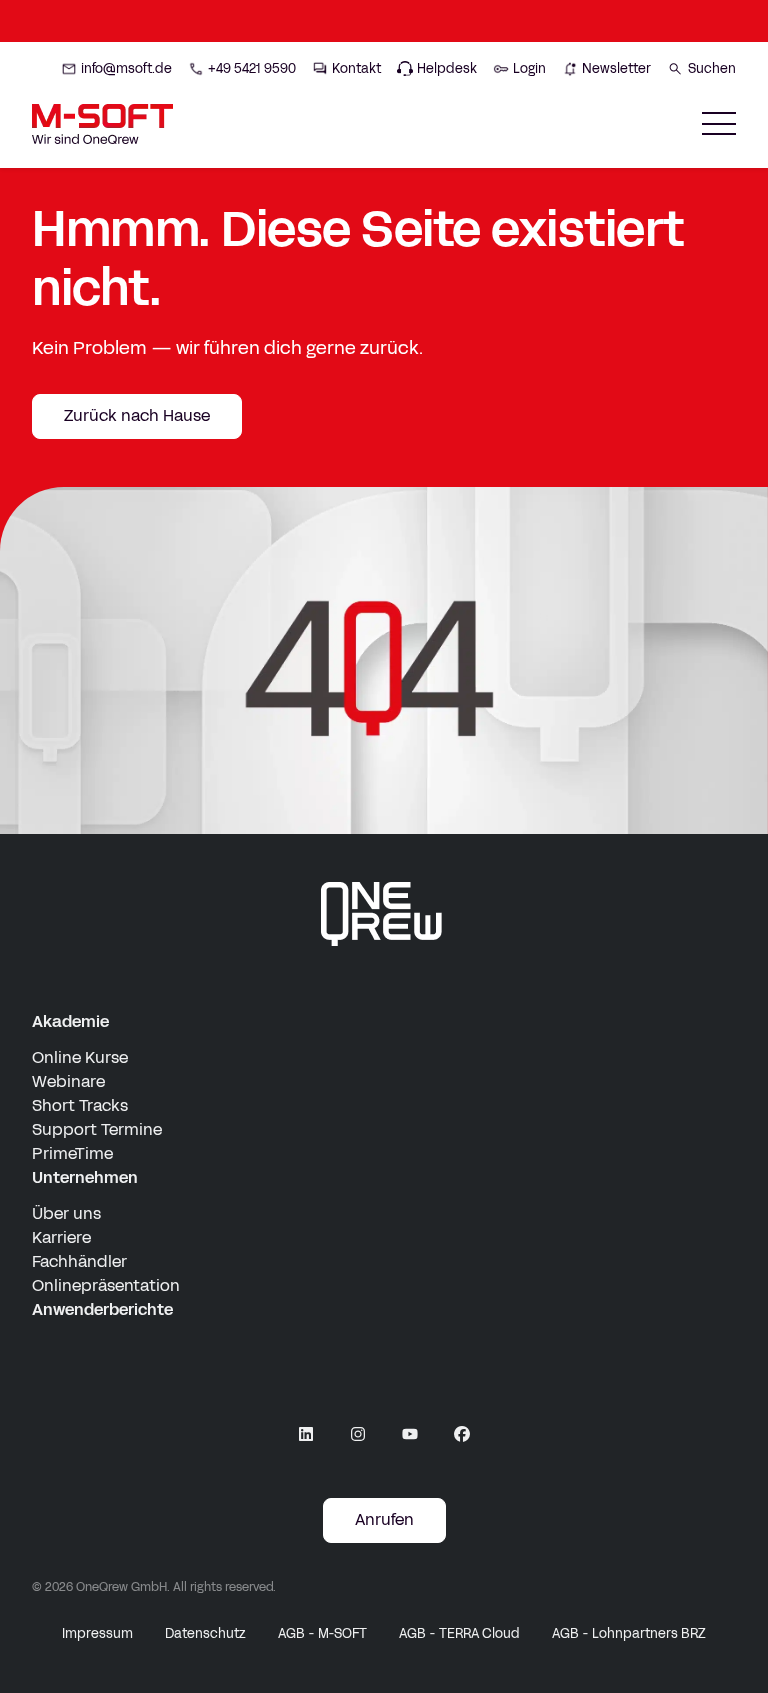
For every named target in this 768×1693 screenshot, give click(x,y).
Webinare (68, 1081)
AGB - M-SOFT (322, 1634)
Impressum (97, 1634)
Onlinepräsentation (106, 1285)
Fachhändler (79, 1261)
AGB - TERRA (459, 1634)
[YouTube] (410, 1434)
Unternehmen (85, 1177)
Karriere (61, 1237)
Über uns (66, 1213)
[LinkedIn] (306, 1434)
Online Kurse (80, 1057)
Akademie (70, 1021)
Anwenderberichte (102, 1309)
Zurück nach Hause (137, 415)
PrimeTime (72, 1153)
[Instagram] (358, 1434)
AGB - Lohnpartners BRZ (629, 1634)
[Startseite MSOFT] (102, 124)
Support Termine (97, 1129)
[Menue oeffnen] (719, 123)
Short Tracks (80, 1105)
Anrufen (384, 1519)
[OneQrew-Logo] (384, 914)
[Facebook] (462, 1434)
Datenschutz (205, 1634)
